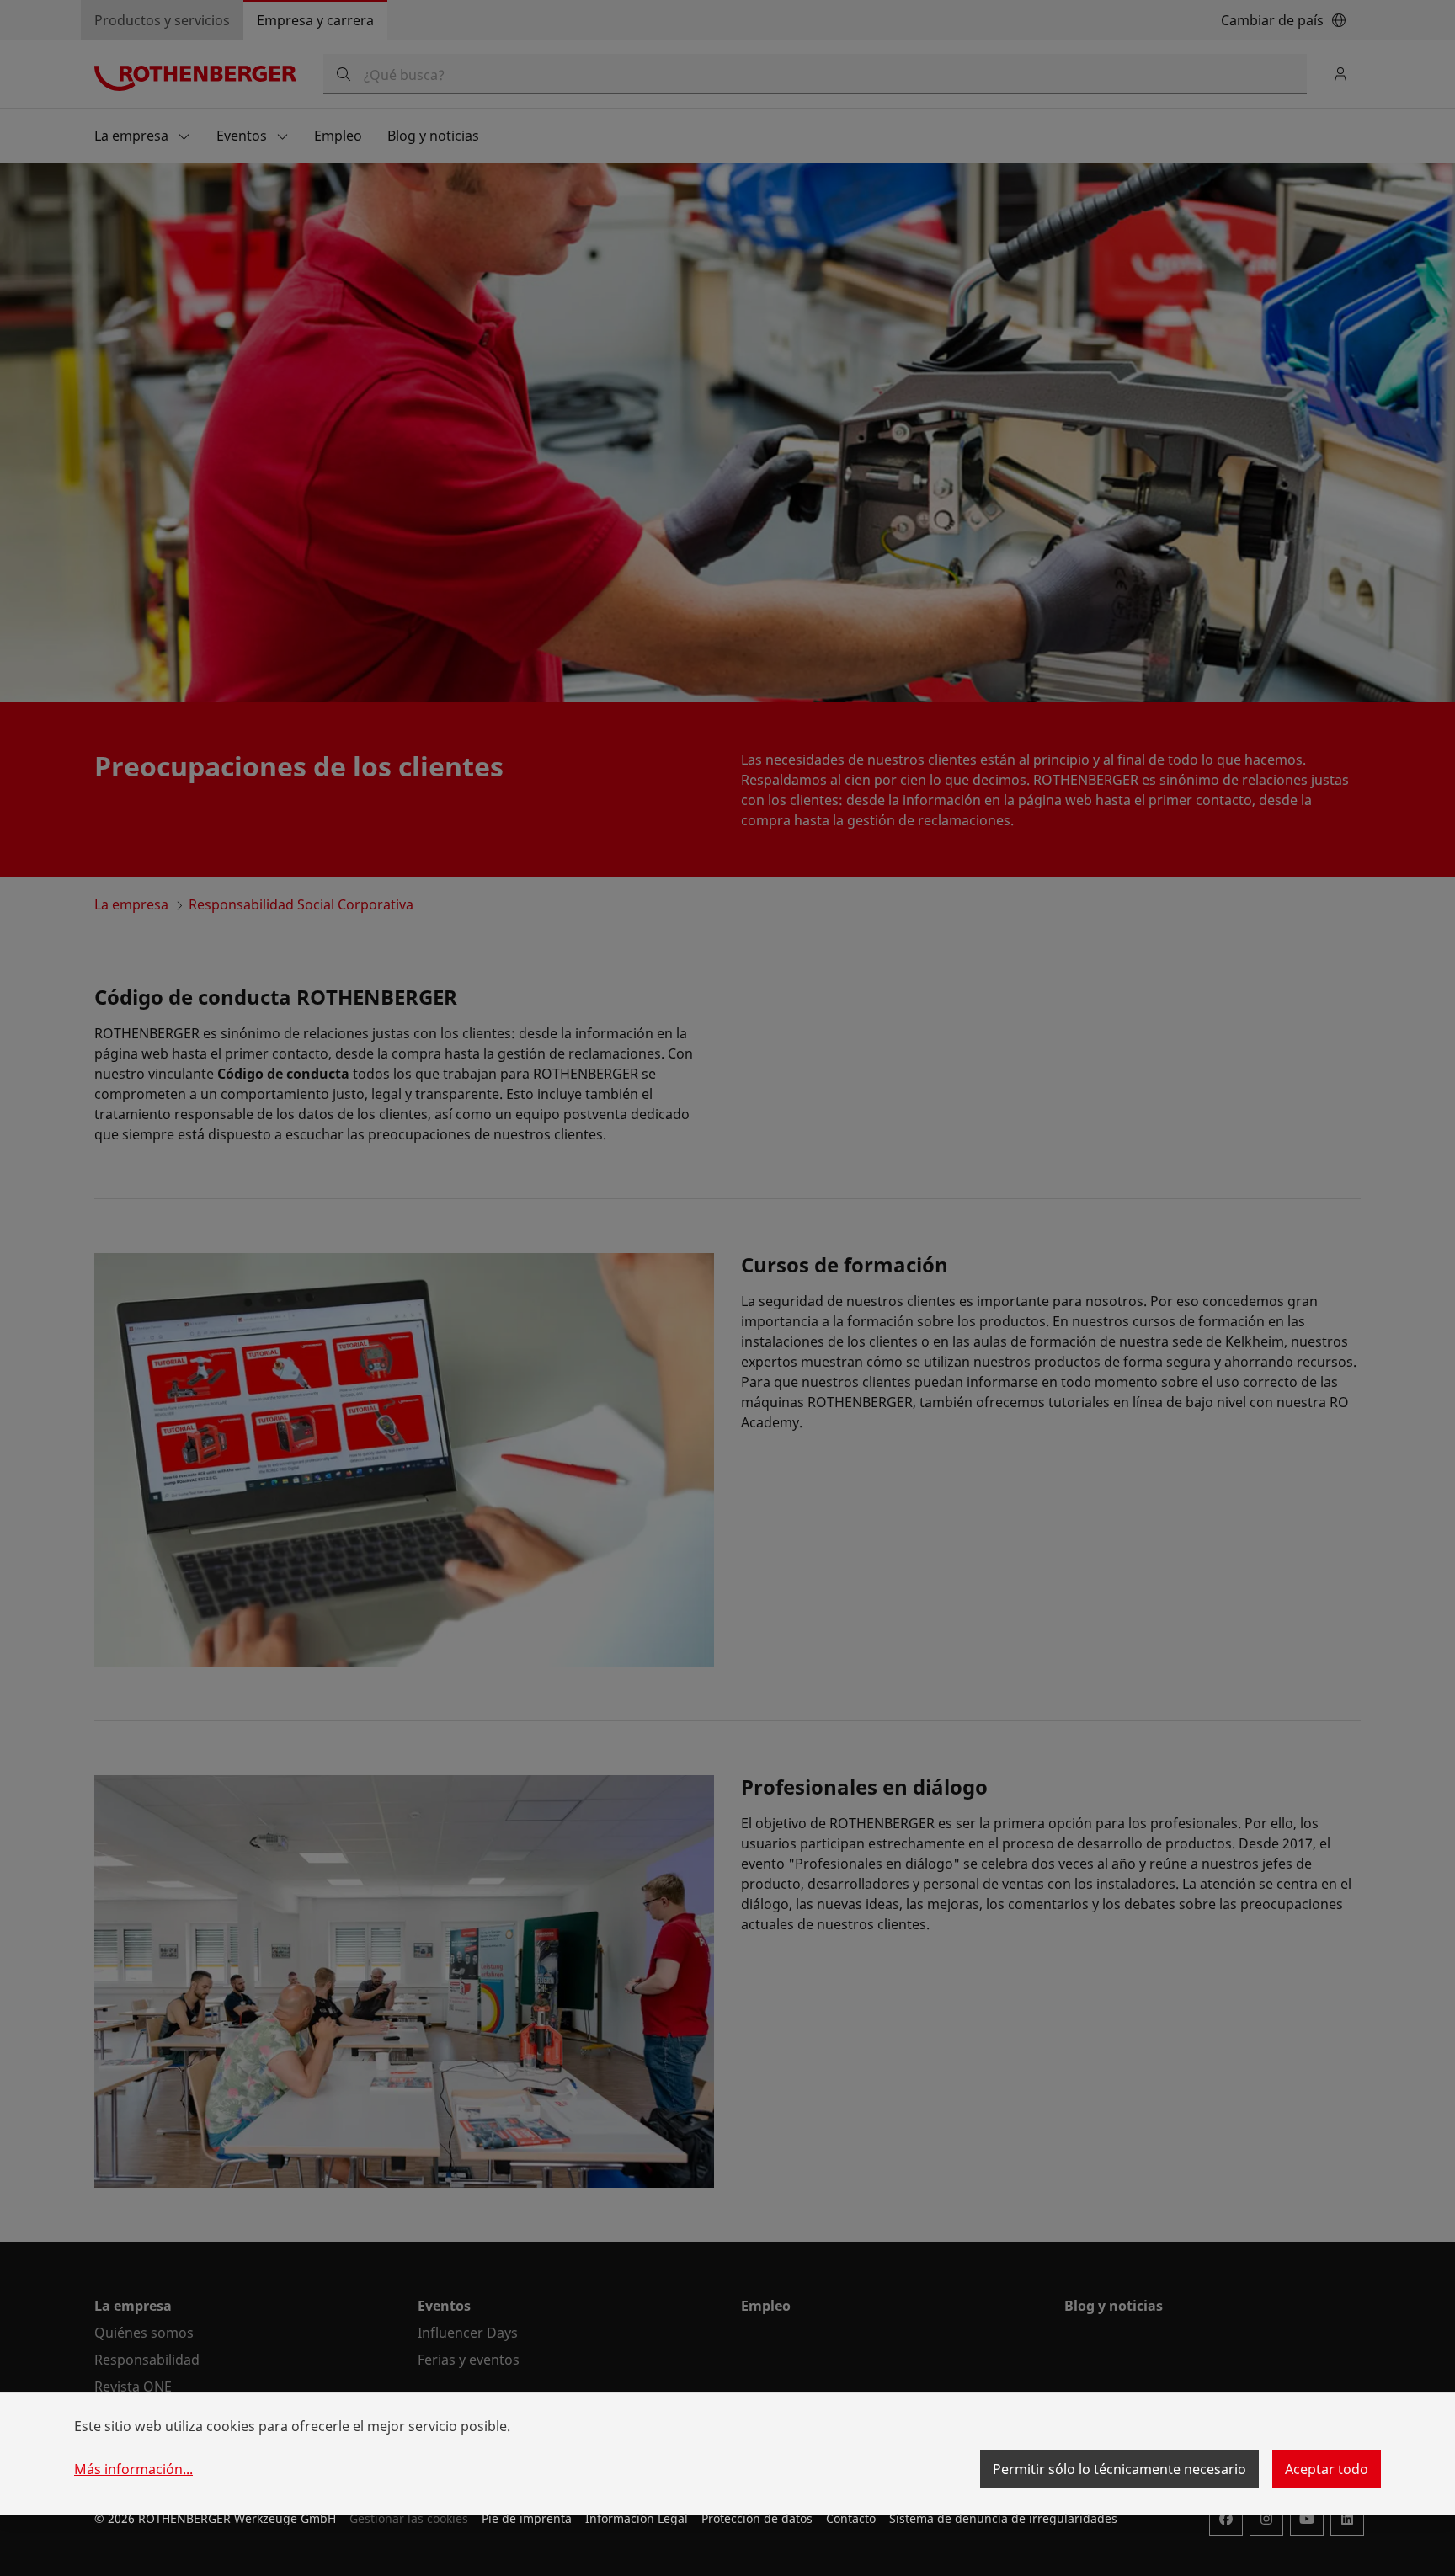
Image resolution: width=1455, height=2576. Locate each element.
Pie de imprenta (527, 2518)
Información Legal (637, 2518)
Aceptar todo (1327, 2469)
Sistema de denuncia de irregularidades (1003, 2518)
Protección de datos (757, 2518)
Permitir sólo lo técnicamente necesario (1119, 2469)
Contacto (851, 2518)
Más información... (133, 2469)
